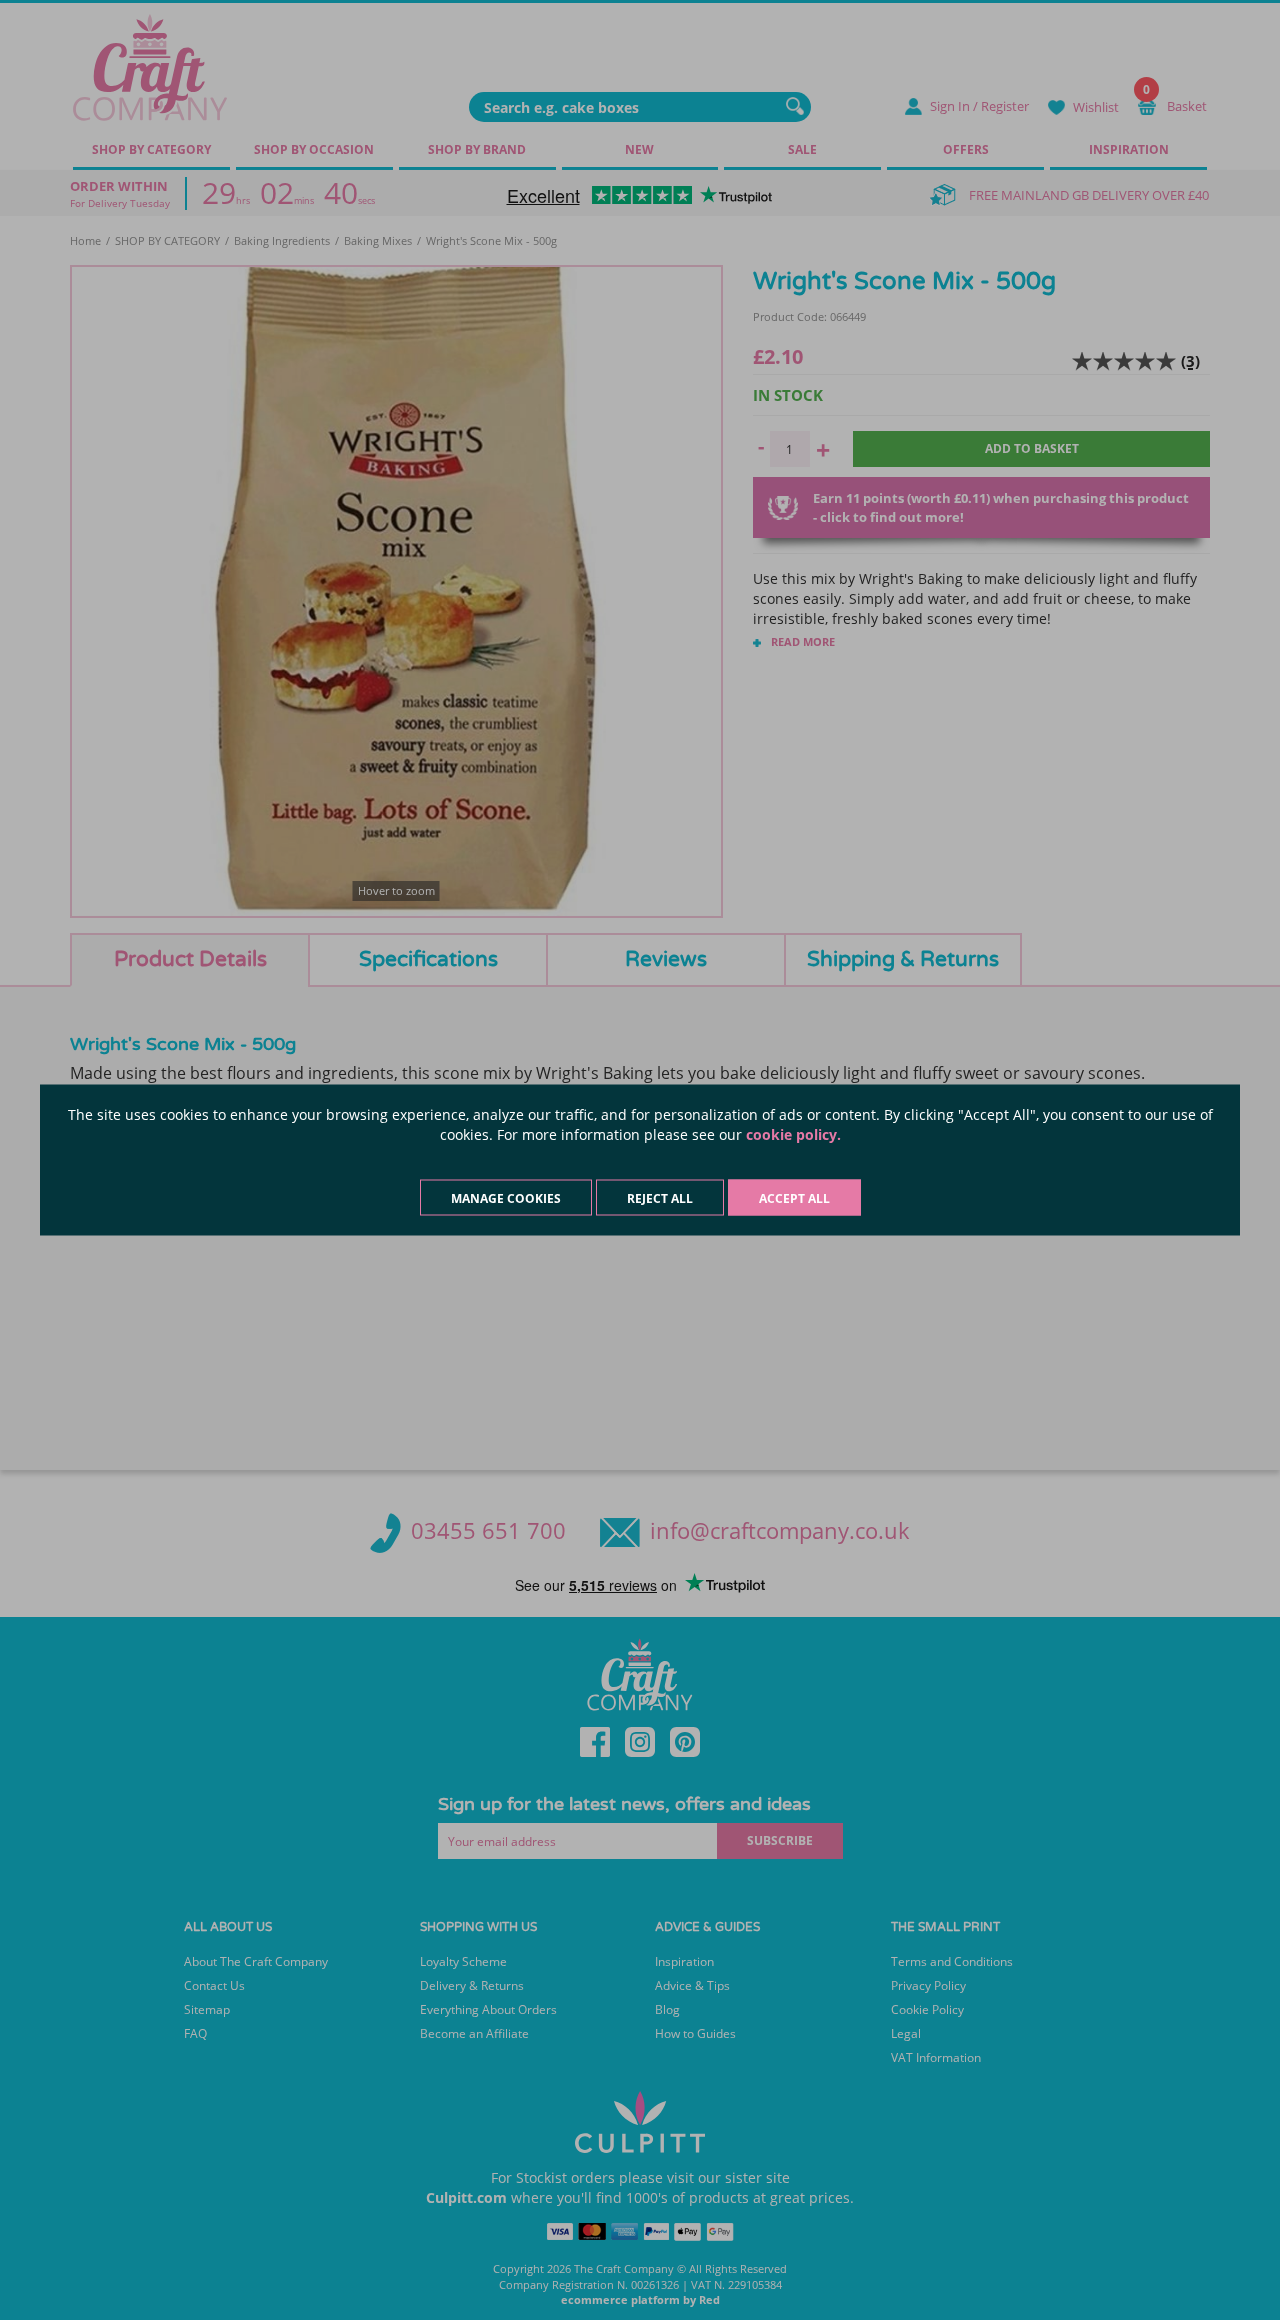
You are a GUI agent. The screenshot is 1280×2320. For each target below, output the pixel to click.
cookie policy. (793, 1134)
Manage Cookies (506, 1198)
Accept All (794, 1198)
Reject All (660, 1198)
